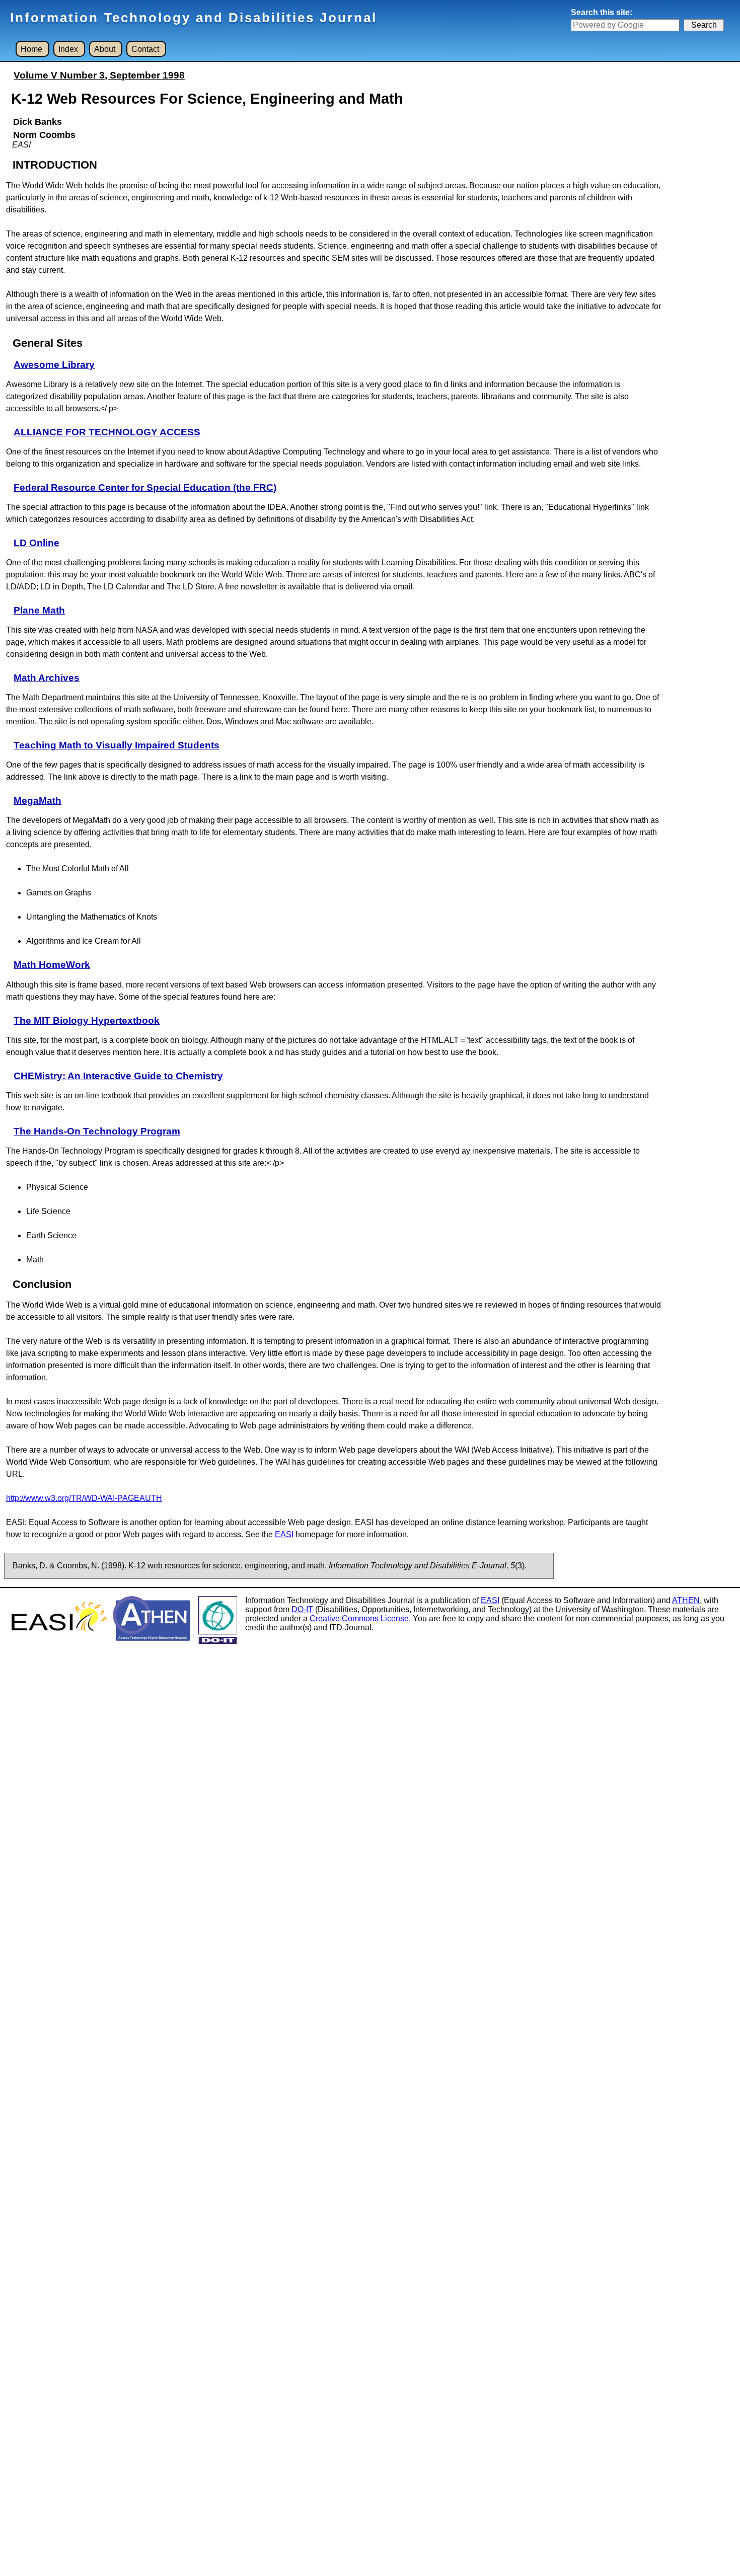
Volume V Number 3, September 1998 (99, 75)
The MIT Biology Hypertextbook (87, 1020)
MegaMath (38, 801)
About (105, 49)
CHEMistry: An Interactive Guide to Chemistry (118, 1076)
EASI (284, 1534)
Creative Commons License (359, 1618)
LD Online (36, 543)
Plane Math (39, 610)
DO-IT (302, 1609)
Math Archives (47, 678)
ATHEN (686, 1600)
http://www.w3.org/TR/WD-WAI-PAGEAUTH (84, 1498)
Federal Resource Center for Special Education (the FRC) (145, 487)
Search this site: (602, 12)
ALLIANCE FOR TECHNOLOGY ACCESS (107, 432)
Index (68, 49)
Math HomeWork (52, 965)
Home (31, 49)
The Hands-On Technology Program (97, 1131)
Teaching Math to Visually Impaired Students (117, 745)
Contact (145, 49)
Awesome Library (54, 365)
